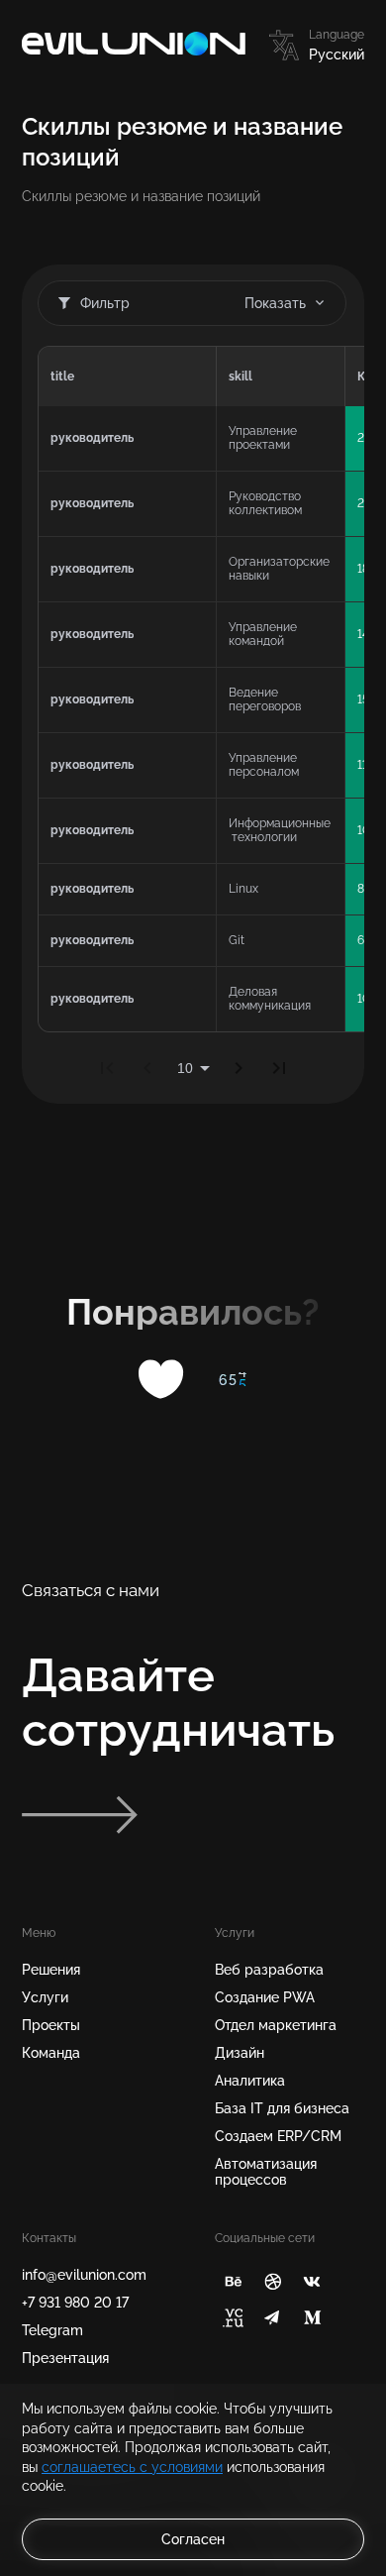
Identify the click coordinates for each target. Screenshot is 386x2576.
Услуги (45, 1997)
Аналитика (250, 2081)
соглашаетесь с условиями (132, 2467)
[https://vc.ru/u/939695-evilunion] (233, 2318)
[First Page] (107, 1068)
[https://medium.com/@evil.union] (312, 2318)
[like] (162, 1379)
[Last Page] (279, 1068)
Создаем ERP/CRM (278, 2136)
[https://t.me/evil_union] (273, 2318)
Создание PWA (265, 1997)
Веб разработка (269, 1970)
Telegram (52, 2330)
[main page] (134, 45)
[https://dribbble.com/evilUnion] (273, 2281)
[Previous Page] (147, 1068)
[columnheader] (127, 376)
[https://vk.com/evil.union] (312, 2281)
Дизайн (240, 2053)
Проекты (51, 2025)
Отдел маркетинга (276, 2025)
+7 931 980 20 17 (75, 2303)
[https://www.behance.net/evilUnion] (233, 2281)
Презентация (65, 2358)
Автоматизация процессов (266, 2172)
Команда (51, 2053)
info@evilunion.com (84, 2275)
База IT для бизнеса (282, 2108)
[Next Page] (239, 1068)
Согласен (193, 2539)
